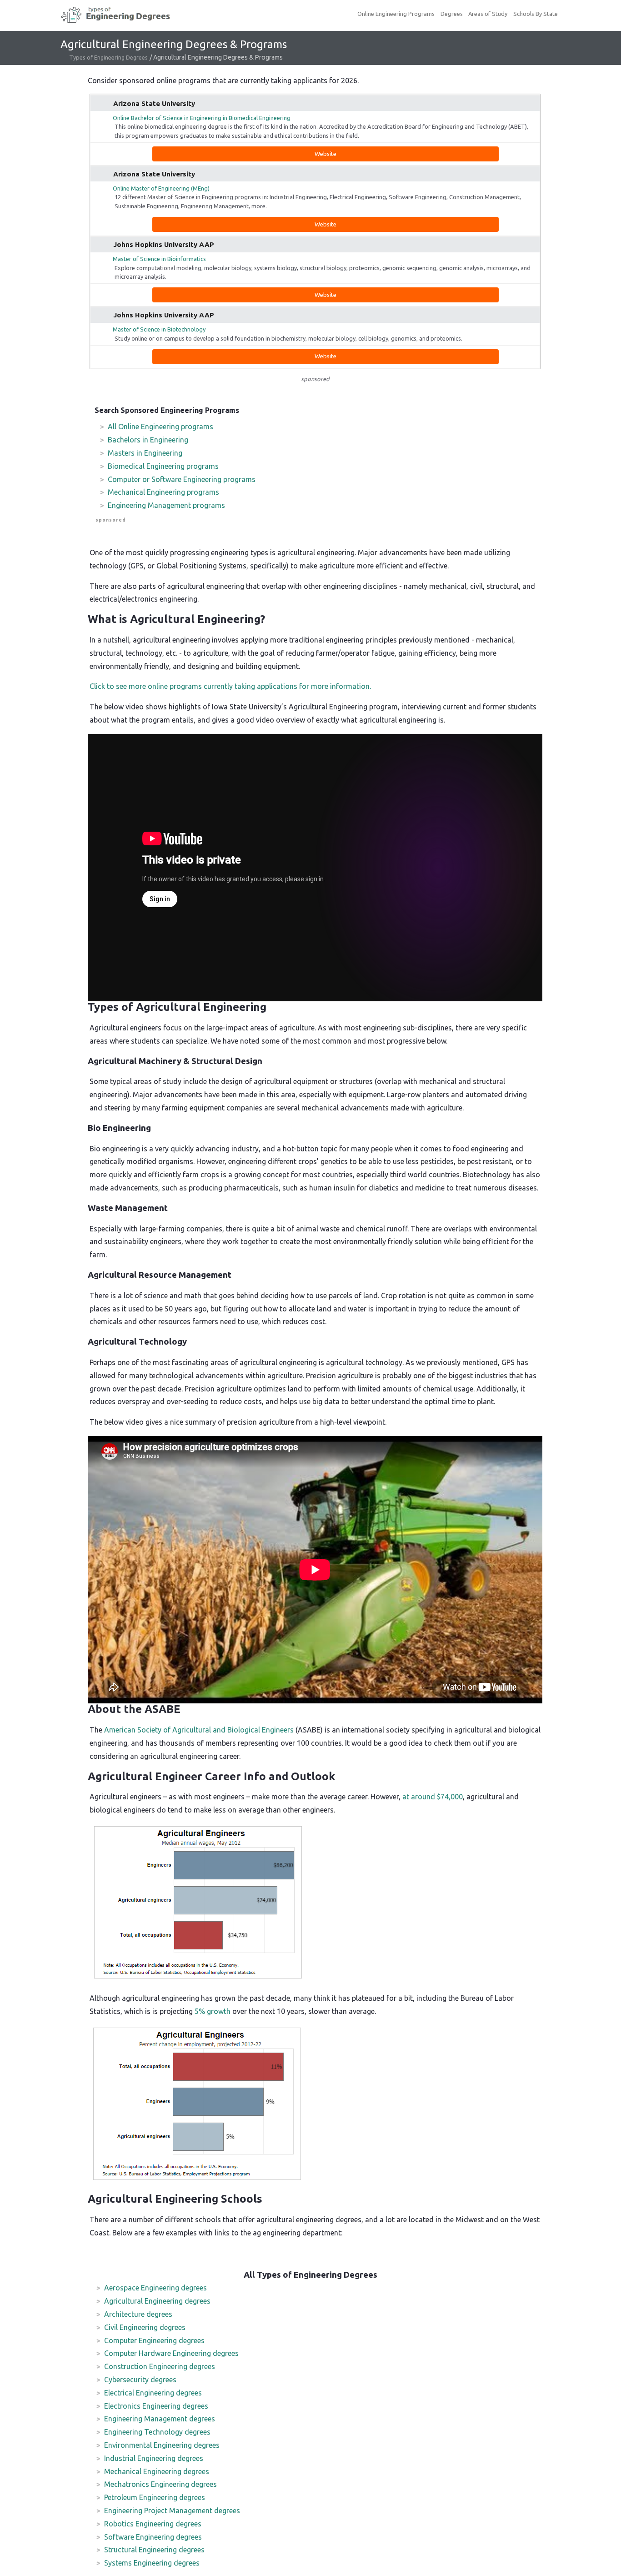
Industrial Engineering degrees (154, 2458)
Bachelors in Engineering (148, 440)
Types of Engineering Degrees (108, 57)
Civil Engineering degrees (145, 2327)
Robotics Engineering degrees (153, 2524)
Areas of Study (488, 14)
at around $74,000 (433, 1797)
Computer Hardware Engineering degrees (171, 2353)
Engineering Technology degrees (157, 2432)
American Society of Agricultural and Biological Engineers (199, 1730)
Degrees (452, 14)
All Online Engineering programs (160, 427)
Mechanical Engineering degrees (157, 2471)
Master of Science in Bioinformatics (159, 259)
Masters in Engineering (145, 453)
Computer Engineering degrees (154, 2340)
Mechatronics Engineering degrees (160, 2484)
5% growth (213, 2011)
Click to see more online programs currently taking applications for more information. (230, 686)
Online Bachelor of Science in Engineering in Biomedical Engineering (202, 118)
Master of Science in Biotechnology (159, 329)
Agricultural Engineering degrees (157, 2301)
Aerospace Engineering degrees (155, 2288)
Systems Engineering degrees (152, 2563)
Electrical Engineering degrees (153, 2393)
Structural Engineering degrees (154, 2550)
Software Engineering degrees (153, 2537)
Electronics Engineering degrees (156, 2406)
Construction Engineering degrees (160, 2366)
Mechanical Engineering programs (163, 492)
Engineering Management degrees (160, 2419)
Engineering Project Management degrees (172, 2511)
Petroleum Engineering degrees (155, 2497)
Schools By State (536, 14)
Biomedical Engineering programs (163, 466)
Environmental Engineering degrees (162, 2445)
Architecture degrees (138, 2314)
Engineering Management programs (166, 505)
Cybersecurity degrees (140, 2380)
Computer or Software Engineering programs (182, 479)
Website (326, 154)
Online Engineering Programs (396, 14)
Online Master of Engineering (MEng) (161, 188)
